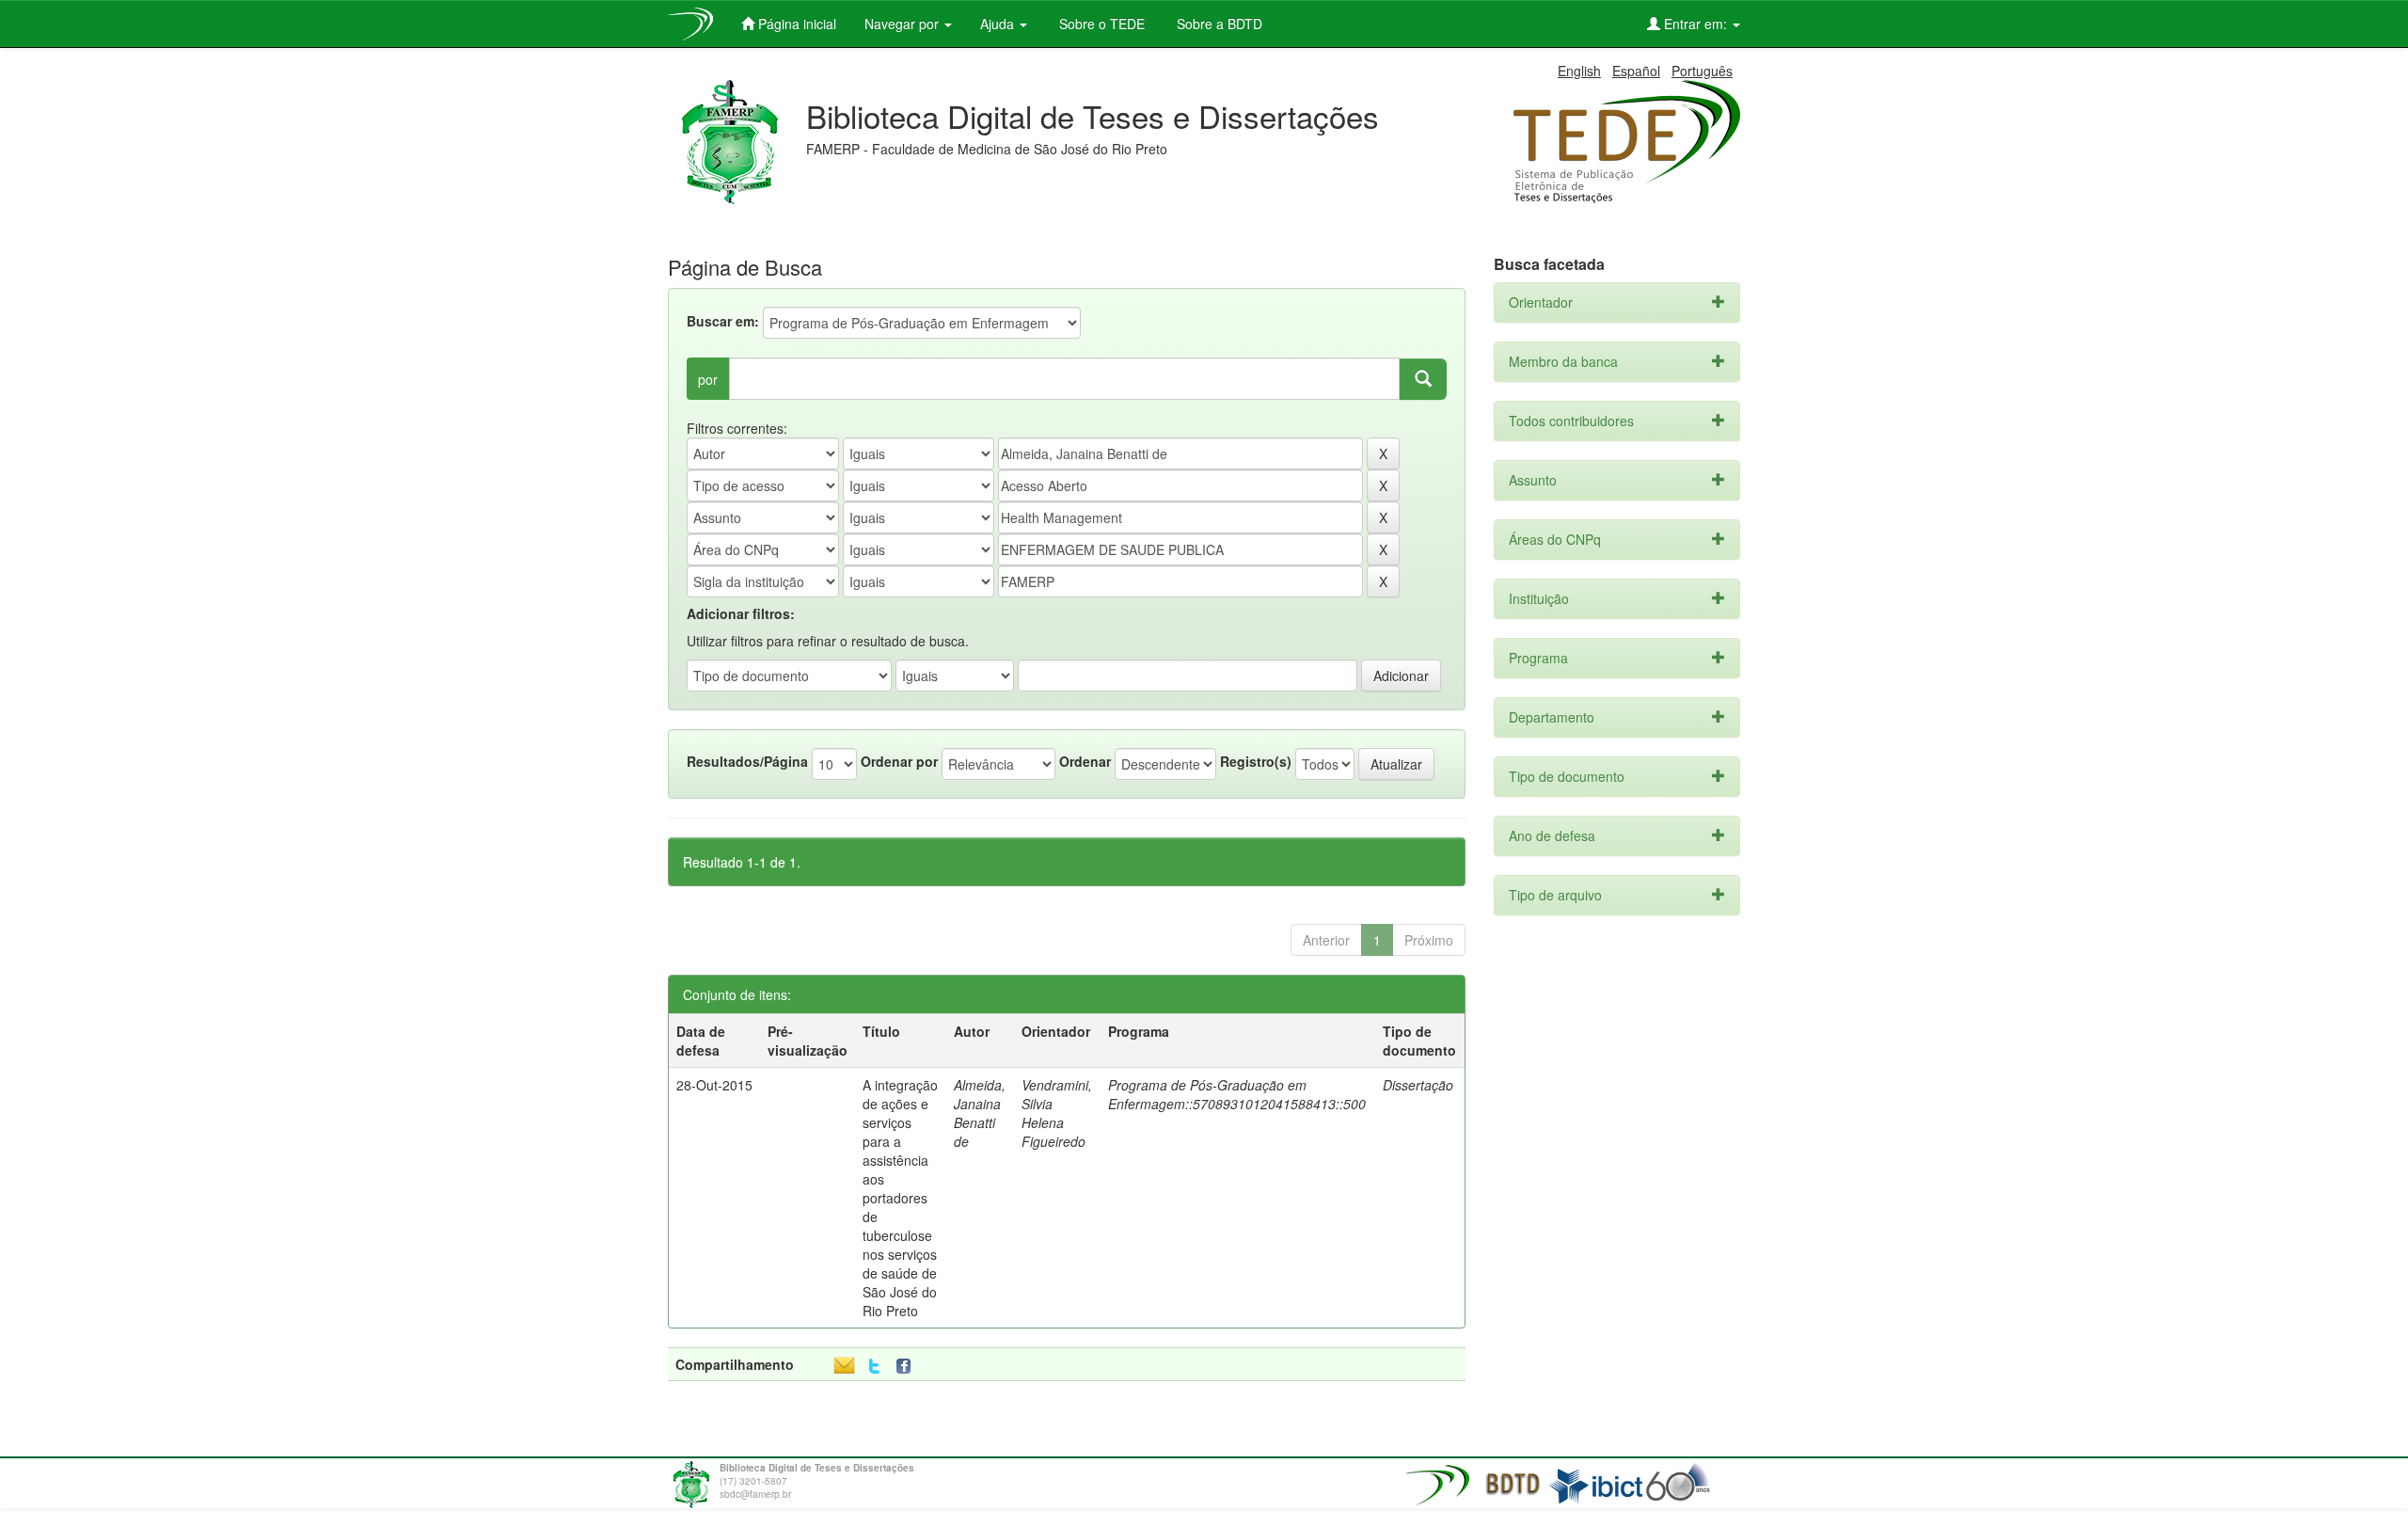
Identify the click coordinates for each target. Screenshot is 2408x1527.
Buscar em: (723, 321)
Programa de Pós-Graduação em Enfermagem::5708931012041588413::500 (1237, 1094)
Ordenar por (899, 761)
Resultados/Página (747, 761)
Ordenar (1085, 761)
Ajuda (999, 24)
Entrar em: (1695, 24)
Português (1702, 71)
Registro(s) (1256, 761)
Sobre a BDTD (1218, 24)
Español (1636, 71)
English (1579, 71)
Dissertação (1418, 1085)
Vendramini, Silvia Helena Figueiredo (1057, 1113)
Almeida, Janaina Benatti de (980, 1113)
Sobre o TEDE (1100, 24)
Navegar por (903, 24)
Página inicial (795, 24)
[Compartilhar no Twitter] (874, 1367)
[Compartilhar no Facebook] (908, 1367)
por (708, 379)
